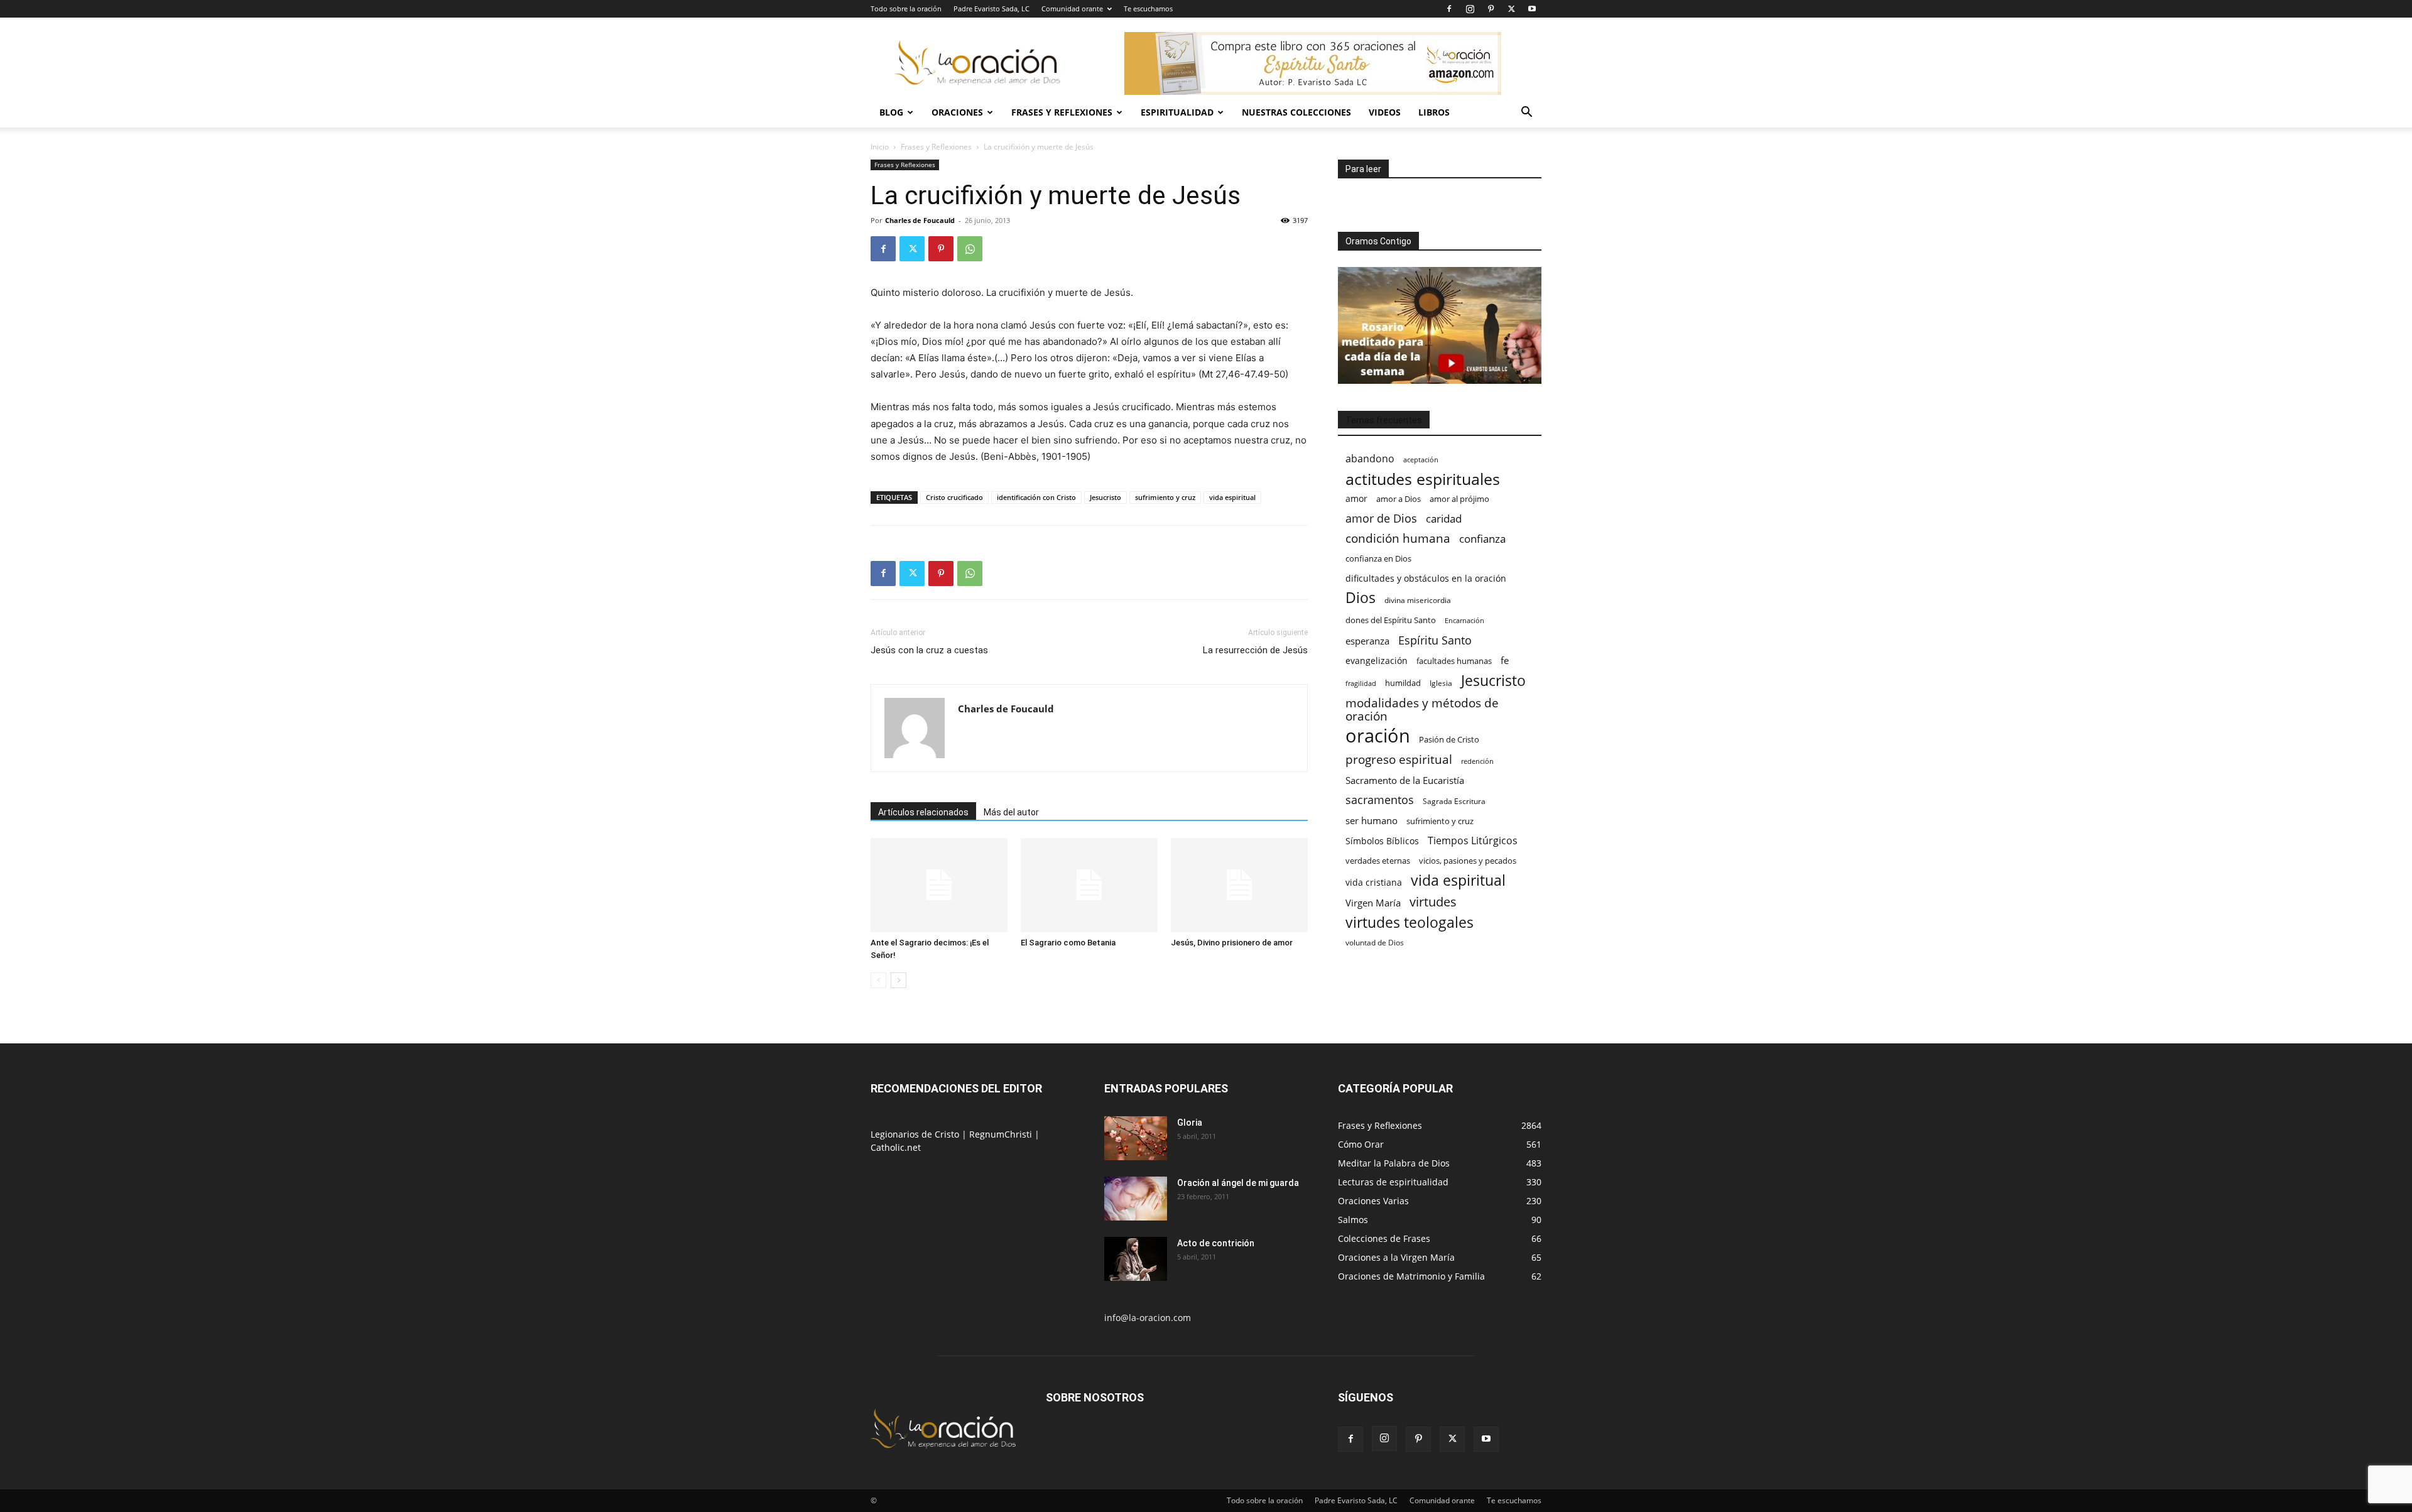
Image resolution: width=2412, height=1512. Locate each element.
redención (1477, 761)
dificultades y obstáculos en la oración (1426, 578)
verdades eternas (1378, 861)
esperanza (1367, 641)
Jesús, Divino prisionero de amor (1232, 943)
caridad (1444, 519)
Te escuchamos (1148, 8)
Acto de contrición (1216, 1243)
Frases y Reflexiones (1062, 112)
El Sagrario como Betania (1068, 943)
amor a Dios (1399, 499)
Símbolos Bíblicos (1382, 841)
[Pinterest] (1491, 9)
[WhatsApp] (970, 249)
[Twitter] (1511, 9)
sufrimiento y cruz (1165, 497)
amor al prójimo (1459, 499)
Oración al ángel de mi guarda (1238, 1183)
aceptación (1421, 460)
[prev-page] (878, 980)
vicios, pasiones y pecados (1468, 861)
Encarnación (1464, 621)
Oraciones (957, 112)
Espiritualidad (1177, 112)
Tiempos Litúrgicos (1473, 841)
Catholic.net (896, 1147)
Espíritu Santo (1435, 640)
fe (1505, 661)
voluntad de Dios (1375, 943)
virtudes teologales (1410, 922)
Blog (891, 112)
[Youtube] (1532, 9)
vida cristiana (1374, 882)
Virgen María (1373, 903)
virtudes (1433, 902)
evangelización (1377, 661)
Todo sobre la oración (906, 8)
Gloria (1190, 1123)
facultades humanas (1454, 661)
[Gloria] (1136, 1138)
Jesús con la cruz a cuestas (929, 650)
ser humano (1372, 821)
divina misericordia (1418, 600)
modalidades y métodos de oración (1422, 710)
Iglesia (1441, 683)
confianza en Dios (1378, 558)
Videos (1385, 112)
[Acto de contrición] (1136, 1259)
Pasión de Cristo (1449, 739)
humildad (1403, 683)
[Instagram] (1470, 9)
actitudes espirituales (1423, 479)
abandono (1370, 459)
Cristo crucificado (954, 497)
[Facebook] (1449, 9)
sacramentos (1380, 800)
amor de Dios (1381, 519)
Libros (1434, 112)
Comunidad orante (1072, 8)
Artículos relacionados (923, 812)
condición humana (1398, 538)
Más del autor (1011, 812)
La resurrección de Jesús (1255, 650)
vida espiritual (1232, 497)
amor (1356, 498)
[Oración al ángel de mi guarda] (1136, 1199)
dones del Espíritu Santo (1391, 620)
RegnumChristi (1002, 1134)
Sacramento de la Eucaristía (1405, 780)
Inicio (880, 147)
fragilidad (1361, 683)
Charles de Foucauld (920, 220)
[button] (1526, 113)
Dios (1361, 598)
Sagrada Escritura (1454, 801)
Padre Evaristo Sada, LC (991, 8)
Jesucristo (1105, 497)
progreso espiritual (1399, 759)
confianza (1482, 539)
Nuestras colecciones (1296, 112)
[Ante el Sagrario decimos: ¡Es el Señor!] (939, 885)
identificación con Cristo (1036, 497)
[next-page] (899, 980)
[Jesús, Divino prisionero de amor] (1239, 885)
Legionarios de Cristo (916, 1134)
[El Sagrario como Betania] (1089, 885)
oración (1378, 736)
